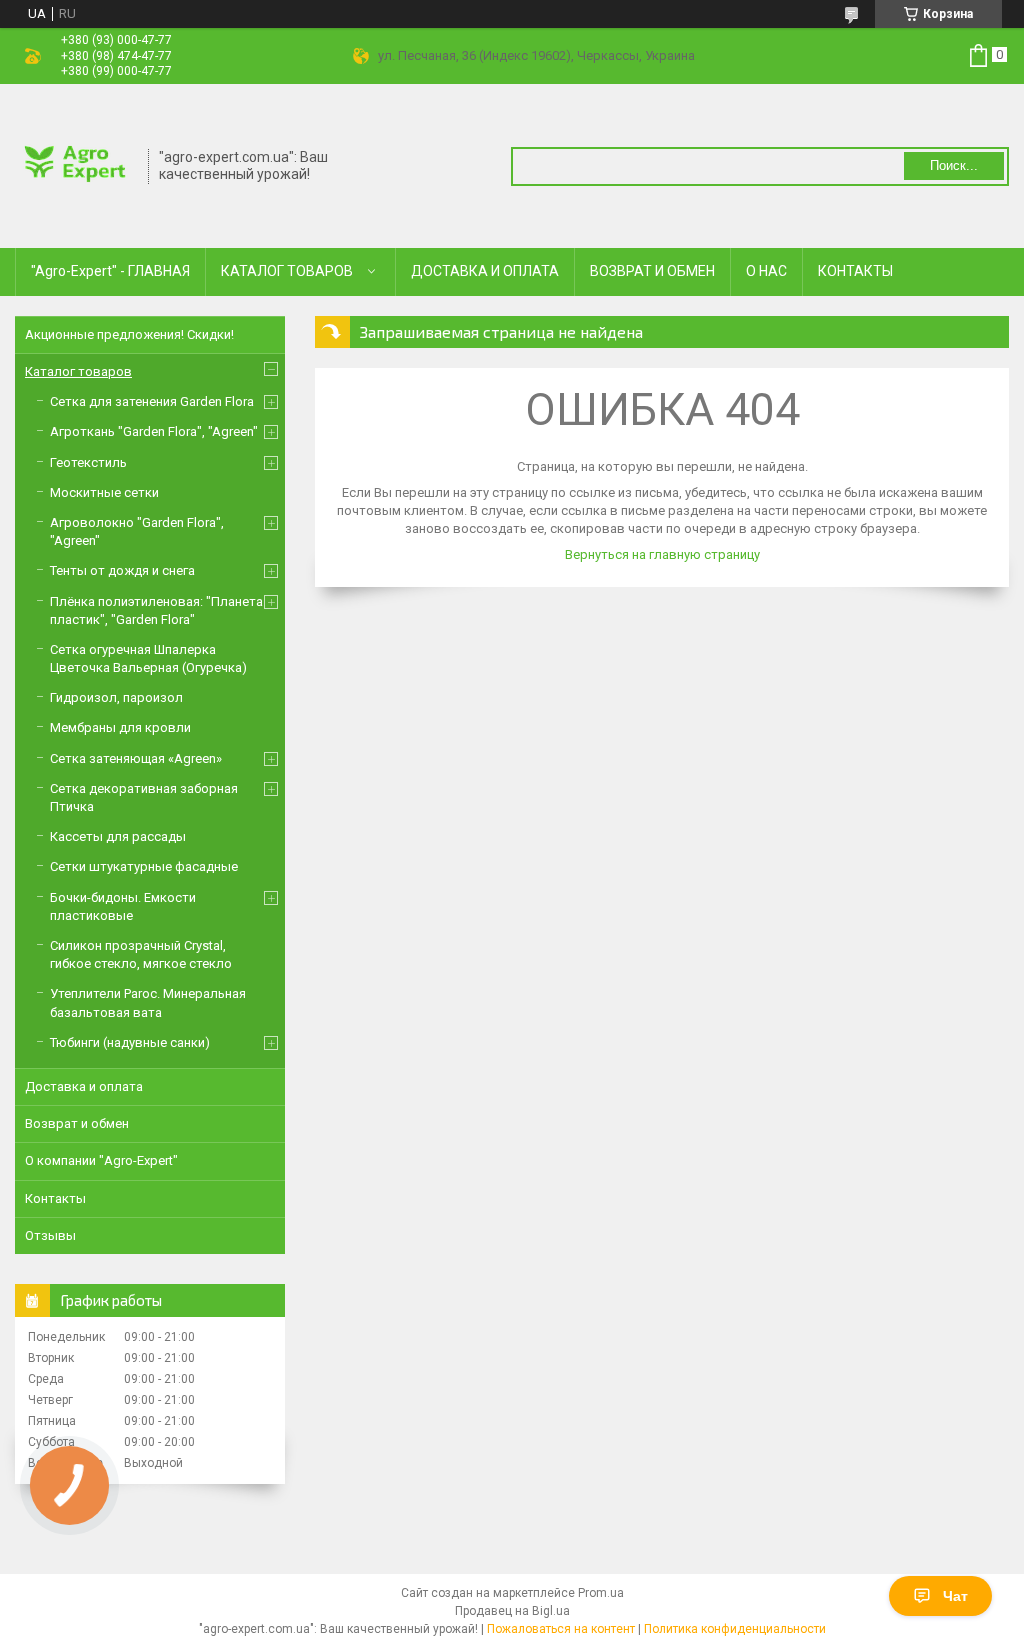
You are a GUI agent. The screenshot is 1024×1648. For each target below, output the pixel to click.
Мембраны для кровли (120, 727)
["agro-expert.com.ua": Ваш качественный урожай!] (75, 164)
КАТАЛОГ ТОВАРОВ (287, 271)
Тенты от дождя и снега (122, 570)
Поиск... (954, 165)
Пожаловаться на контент (561, 1629)
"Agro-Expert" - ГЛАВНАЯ (110, 271)
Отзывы (50, 1235)
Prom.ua (601, 1593)
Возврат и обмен (77, 1123)
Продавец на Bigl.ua (512, 1611)
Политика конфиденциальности (735, 1629)
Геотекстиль (88, 462)
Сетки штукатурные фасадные (144, 866)
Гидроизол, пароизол (116, 697)
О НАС (766, 271)
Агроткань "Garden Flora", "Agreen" (154, 431)
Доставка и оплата (84, 1086)
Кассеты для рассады (118, 836)
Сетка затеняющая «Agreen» (136, 758)
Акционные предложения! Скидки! (129, 334)
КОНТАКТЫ (855, 271)
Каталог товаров (78, 371)
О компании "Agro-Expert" (101, 1160)
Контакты (55, 1198)
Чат (955, 1596)
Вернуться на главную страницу (662, 554)
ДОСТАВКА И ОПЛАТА (485, 271)
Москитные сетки (104, 492)
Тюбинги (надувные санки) (130, 1042)
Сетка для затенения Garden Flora (152, 401)
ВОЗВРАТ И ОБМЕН (652, 271)
